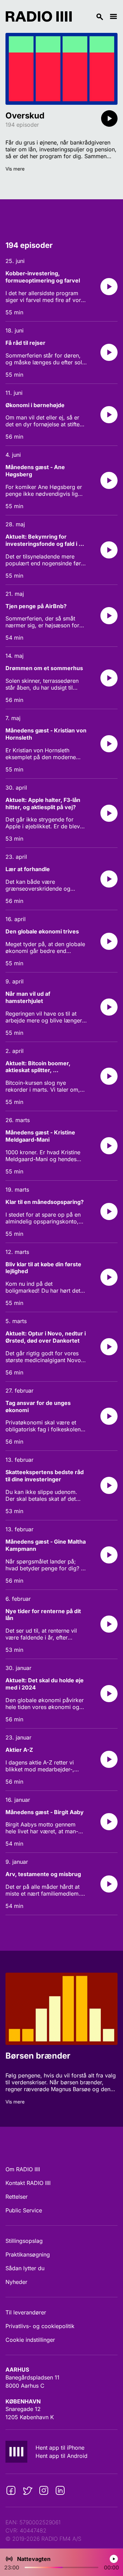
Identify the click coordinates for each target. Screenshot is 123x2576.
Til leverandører (26, 2312)
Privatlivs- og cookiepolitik (40, 2326)
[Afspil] (109, 118)
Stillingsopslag (24, 2241)
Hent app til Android (61, 2456)
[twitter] (27, 2490)
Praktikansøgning (28, 2254)
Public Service (24, 2210)
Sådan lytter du (25, 2268)
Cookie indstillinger (30, 2340)
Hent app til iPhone (60, 2448)
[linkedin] (60, 2490)
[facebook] (11, 2490)
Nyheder (16, 2282)
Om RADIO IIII (23, 2169)
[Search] (91, 16)
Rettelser (17, 2197)
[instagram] (44, 2490)
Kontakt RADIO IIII (28, 2183)
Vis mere (15, 169)
